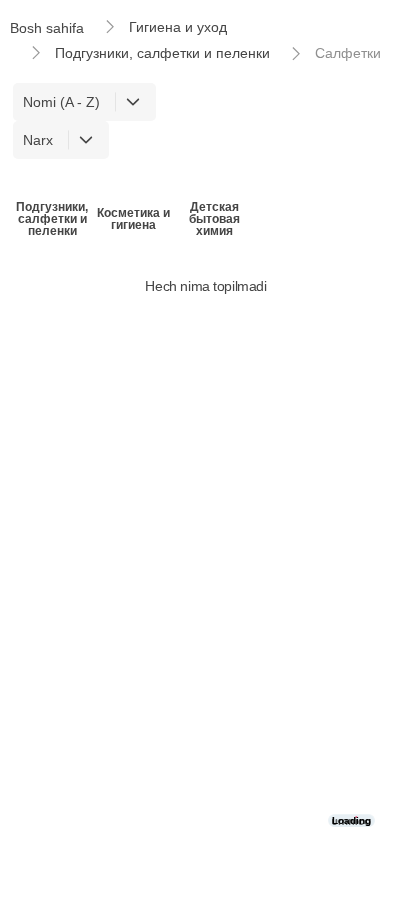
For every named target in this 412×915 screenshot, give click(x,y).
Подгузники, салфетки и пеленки (162, 53)
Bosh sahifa (47, 28)
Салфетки (348, 53)
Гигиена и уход (178, 27)
